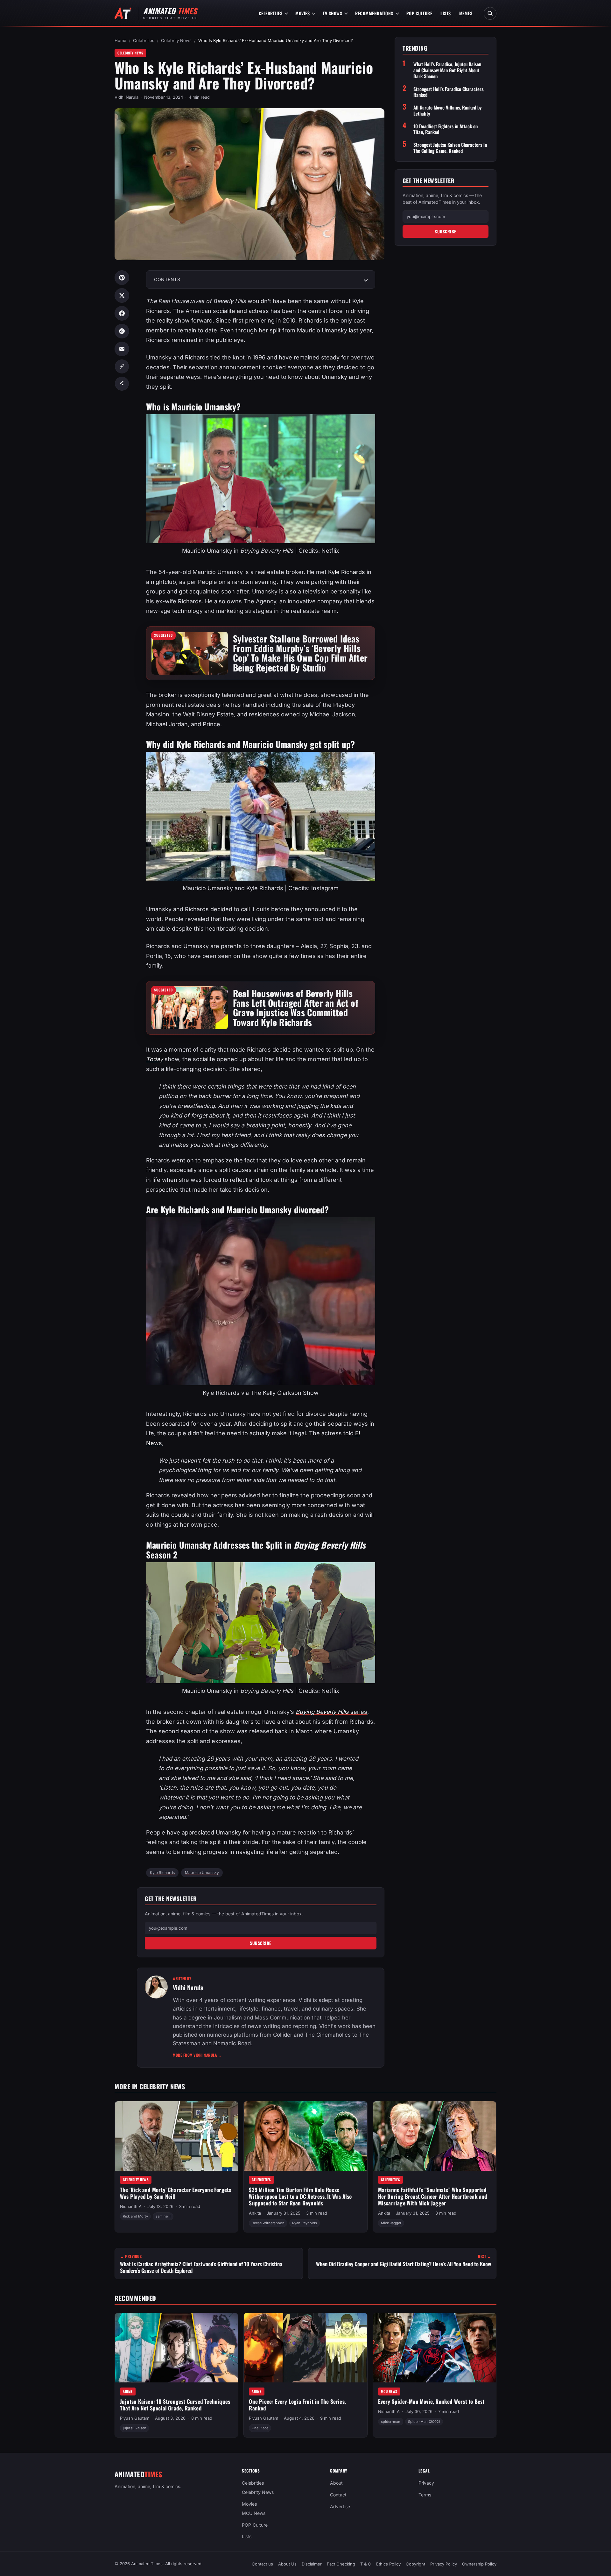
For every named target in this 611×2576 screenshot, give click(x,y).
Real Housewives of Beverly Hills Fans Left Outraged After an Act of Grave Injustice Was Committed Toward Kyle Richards (296, 1008)
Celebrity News (176, 40)
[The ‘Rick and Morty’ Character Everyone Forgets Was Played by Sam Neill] (176, 2136)
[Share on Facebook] (122, 313)
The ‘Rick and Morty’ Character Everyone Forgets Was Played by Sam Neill (176, 2193)
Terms (425, 2495)
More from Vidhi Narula (197, 2055)
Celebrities (271, 13)
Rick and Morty (135, 2217)
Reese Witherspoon (268, 2223)
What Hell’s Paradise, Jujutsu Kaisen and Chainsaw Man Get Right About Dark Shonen (447, 70)
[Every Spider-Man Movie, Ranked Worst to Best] (435, 2348)
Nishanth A (131, 2206)
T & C (366, 2564)
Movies (302, 13)
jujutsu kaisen (135, 2428)
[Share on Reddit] (122, 331)
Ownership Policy (479, 2564)
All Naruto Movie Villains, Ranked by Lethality (448, 110)
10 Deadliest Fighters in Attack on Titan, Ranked (446, 129)
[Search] (490, 13)
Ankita (255, 2213)
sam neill (163, 2217)
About (336, 2483)
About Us (287, 2564)
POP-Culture (419, 13)
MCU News (389, 2391)
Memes (466, 13)
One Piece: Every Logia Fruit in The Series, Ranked (297, 2405)
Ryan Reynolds (305, 2223)
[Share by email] (122, 349)
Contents (167, 279)
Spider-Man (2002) (424, 2422)
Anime (128, 2391)
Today (155, 1059)
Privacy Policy (444, 2564)
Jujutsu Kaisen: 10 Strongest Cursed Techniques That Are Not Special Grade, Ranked (175, 2405)
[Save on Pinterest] (122, 278)
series (331, 1712)
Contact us (262, 2564)
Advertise (340, 2506)
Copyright (415, 2564)
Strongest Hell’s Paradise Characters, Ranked (449, 92)
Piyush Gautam (135, 2418)
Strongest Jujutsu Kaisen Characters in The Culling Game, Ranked (450, 148)
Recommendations (374, 13)
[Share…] (122, 384)
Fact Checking (341, 2564)
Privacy (426, 2483)
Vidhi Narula (126, 97)
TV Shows (332, 13)
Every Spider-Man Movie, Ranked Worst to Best (431, 2401)
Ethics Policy (388, 2564)
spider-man (391, 2422)
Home (120, 40)
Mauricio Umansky (202, 1873)
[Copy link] (122, 366)
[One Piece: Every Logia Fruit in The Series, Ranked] (305, 2348)
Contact (338, 2495)
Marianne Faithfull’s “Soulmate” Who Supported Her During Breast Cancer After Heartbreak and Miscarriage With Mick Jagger (433, 2196)
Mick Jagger (391, 2223)
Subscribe (261, 1943)
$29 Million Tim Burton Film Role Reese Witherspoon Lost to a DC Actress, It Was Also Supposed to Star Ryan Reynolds (300, 2196)
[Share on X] (122, 295)
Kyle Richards (347, 572)
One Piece (260, 2428)
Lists (446, 13)
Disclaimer (312, 2564)
